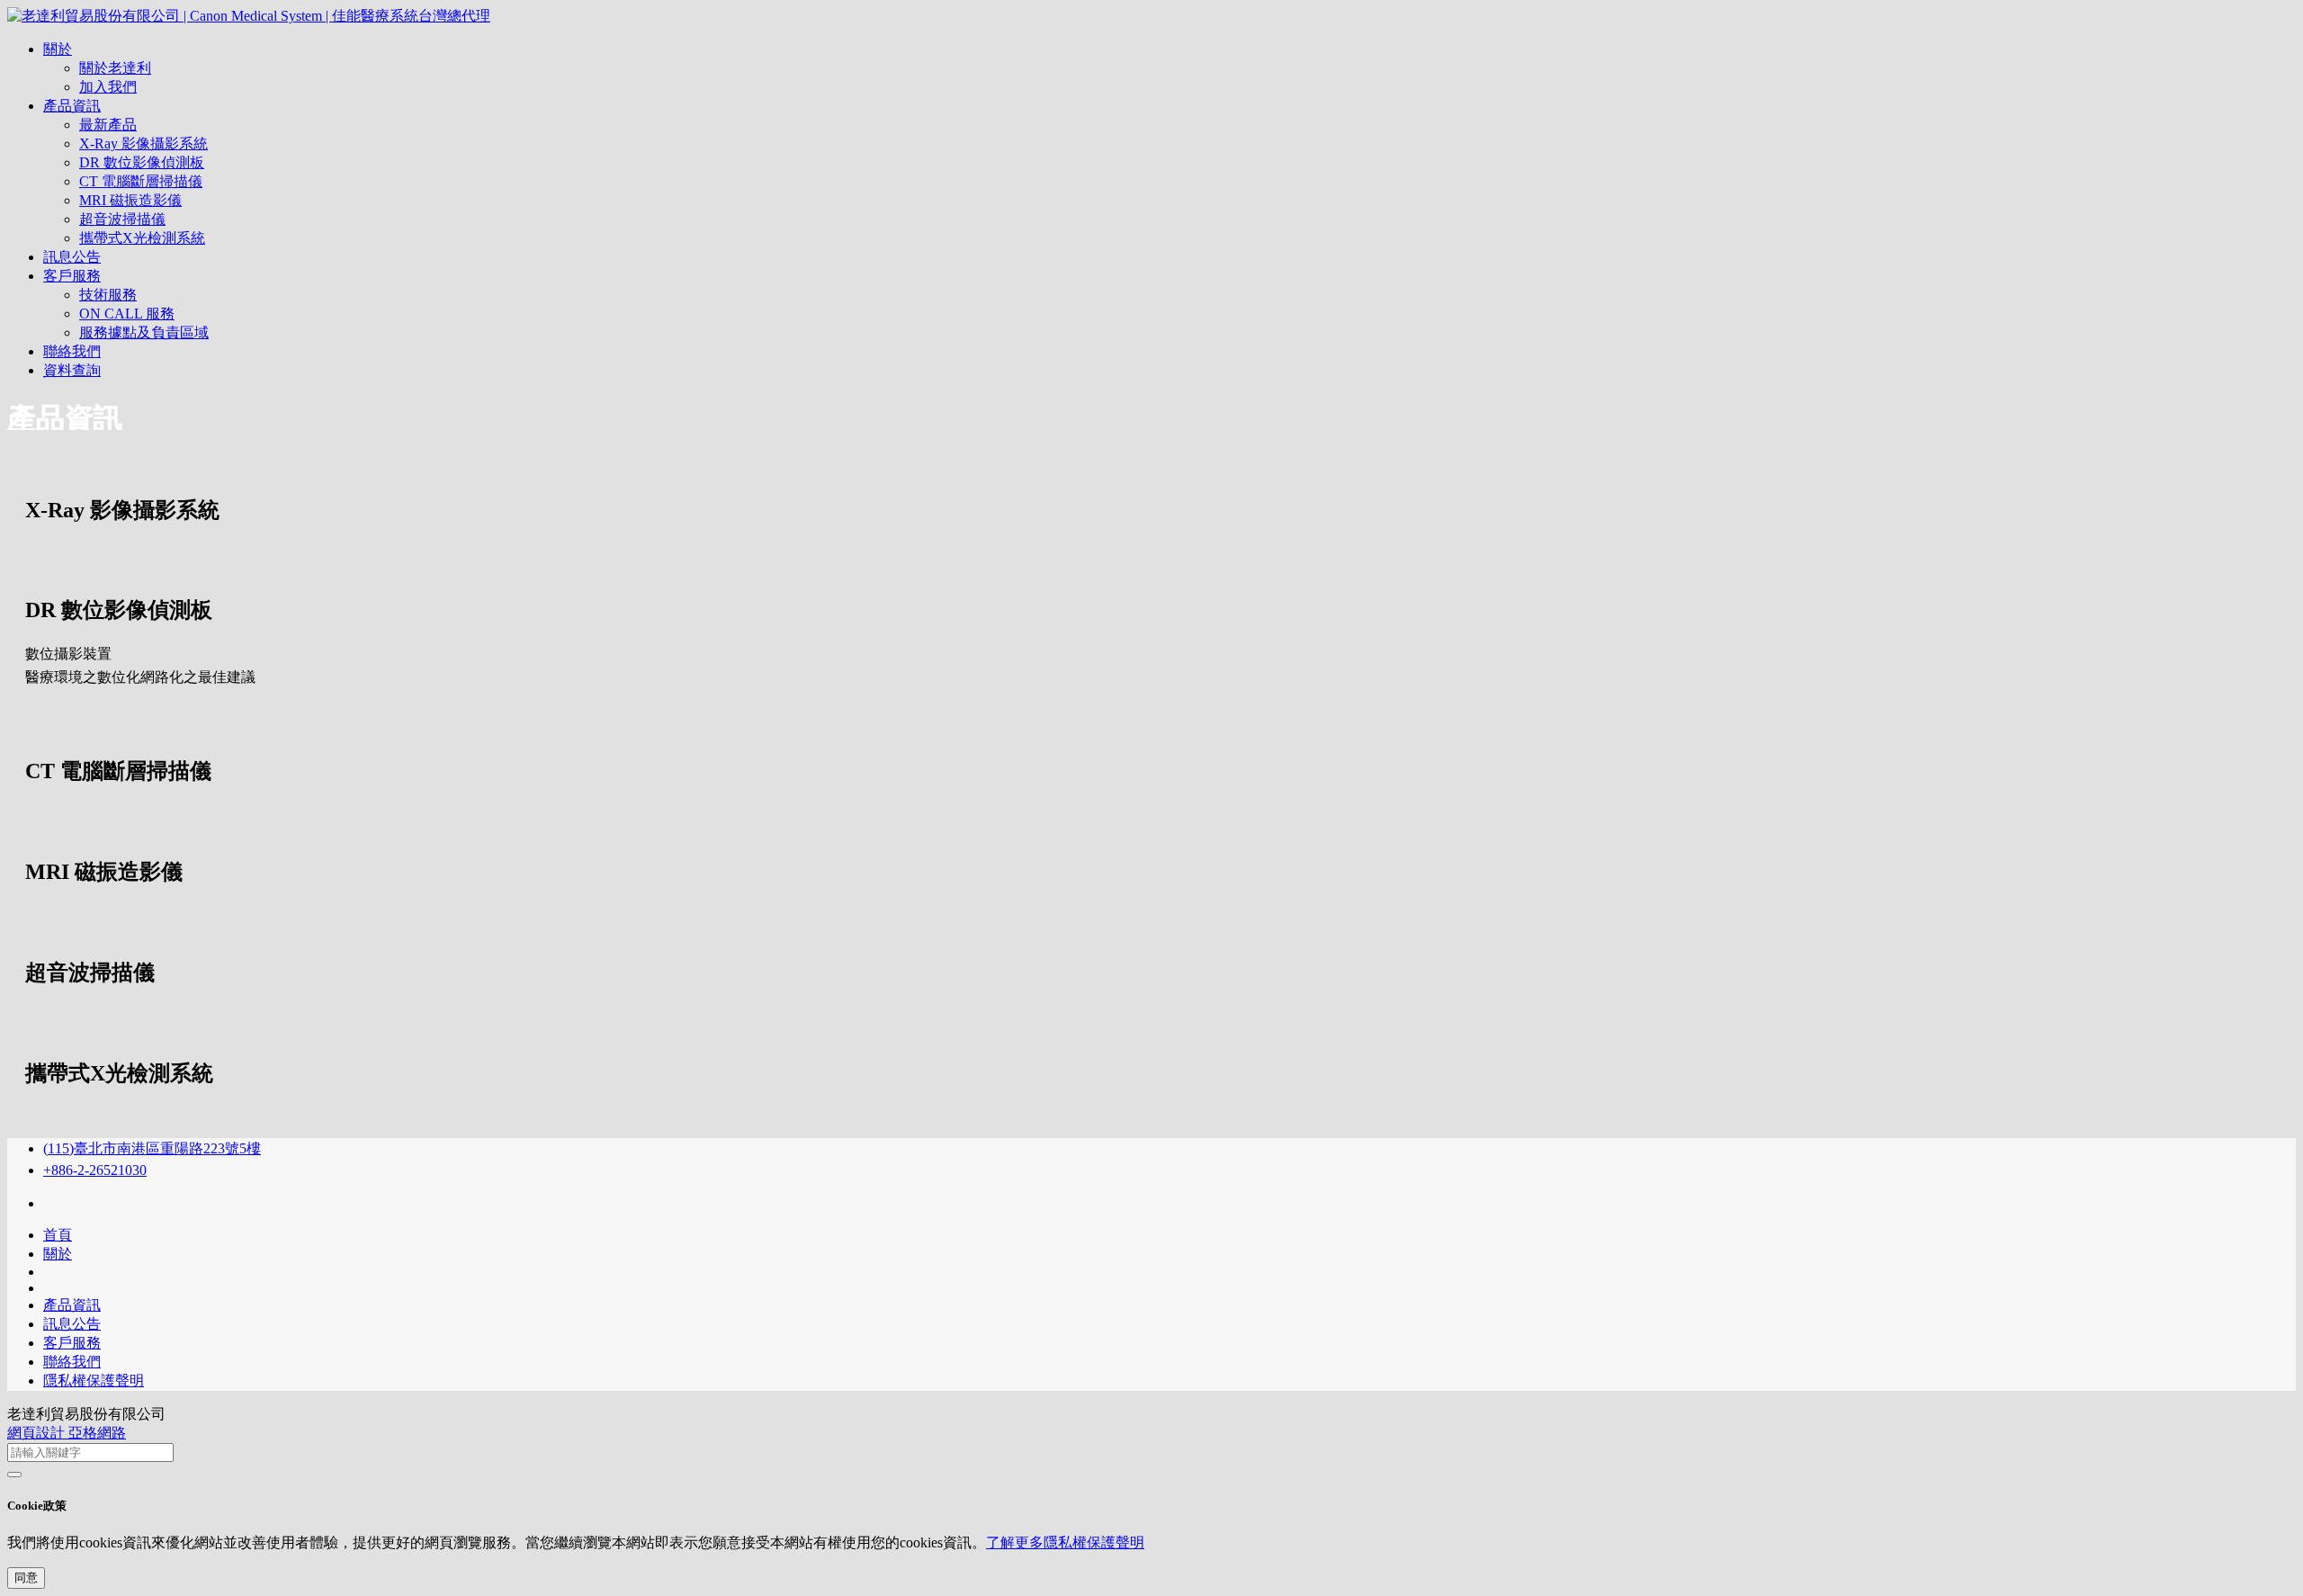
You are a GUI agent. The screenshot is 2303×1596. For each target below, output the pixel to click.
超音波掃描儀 (122, 219)
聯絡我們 (72, 351)
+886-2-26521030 (95, 1170)
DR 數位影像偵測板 (142, 162)
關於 (58, 49)
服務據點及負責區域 (144, 332)
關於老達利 (115, 68)
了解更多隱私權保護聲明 (1065, 1542)
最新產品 (108, 125)
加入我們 (108, 87)
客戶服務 (72, 276)
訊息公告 (72, 257)
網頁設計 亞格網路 (67, 1433)
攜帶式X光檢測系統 (142, 238)
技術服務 (108, 295)
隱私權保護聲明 (94, 1381)
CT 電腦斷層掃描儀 (141, 181)
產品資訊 (72, 106)
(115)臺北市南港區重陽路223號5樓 (152, 1148)
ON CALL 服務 (127, 314)
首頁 (58, 1235)
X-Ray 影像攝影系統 (143, 143)
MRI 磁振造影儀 (130, 200)
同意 (26, 1578)
